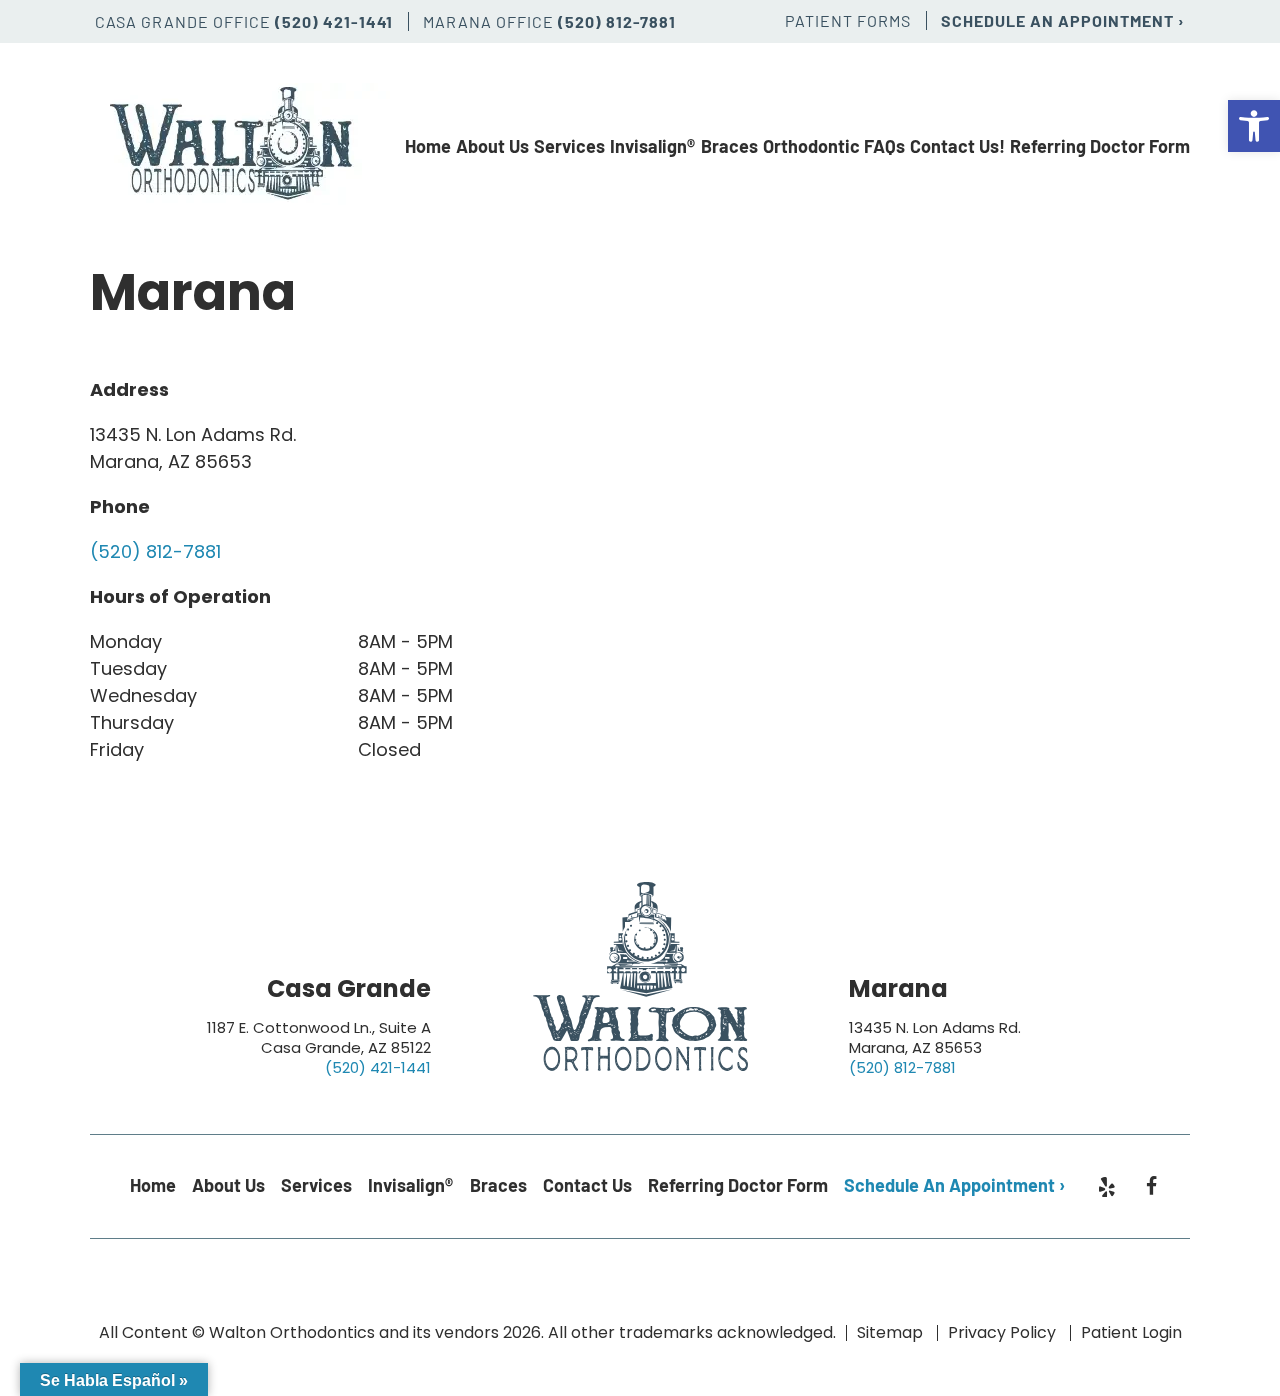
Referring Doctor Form (1100, 146)
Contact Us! (957, 146)
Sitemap (890, 1332)
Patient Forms (848, 20)
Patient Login (1131, 1332)
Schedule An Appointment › (954, 1185)
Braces (729, 146)
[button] (1254, 126)
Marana (898, 988)
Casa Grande (349, 988)
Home (428, 146)
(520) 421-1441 (334, 21)
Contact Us (587, 1185)
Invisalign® (652, 146)
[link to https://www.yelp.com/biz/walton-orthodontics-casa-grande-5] (1107, 1191)
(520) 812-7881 (617, 21)
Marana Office (490, 21)
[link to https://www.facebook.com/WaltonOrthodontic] (1151, 1186)
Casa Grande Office (185, 21)
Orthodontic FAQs (834, 146)
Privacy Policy (1002, 1332)
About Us (492, 146)
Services (569, 146)
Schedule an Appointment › (1063, 20)
